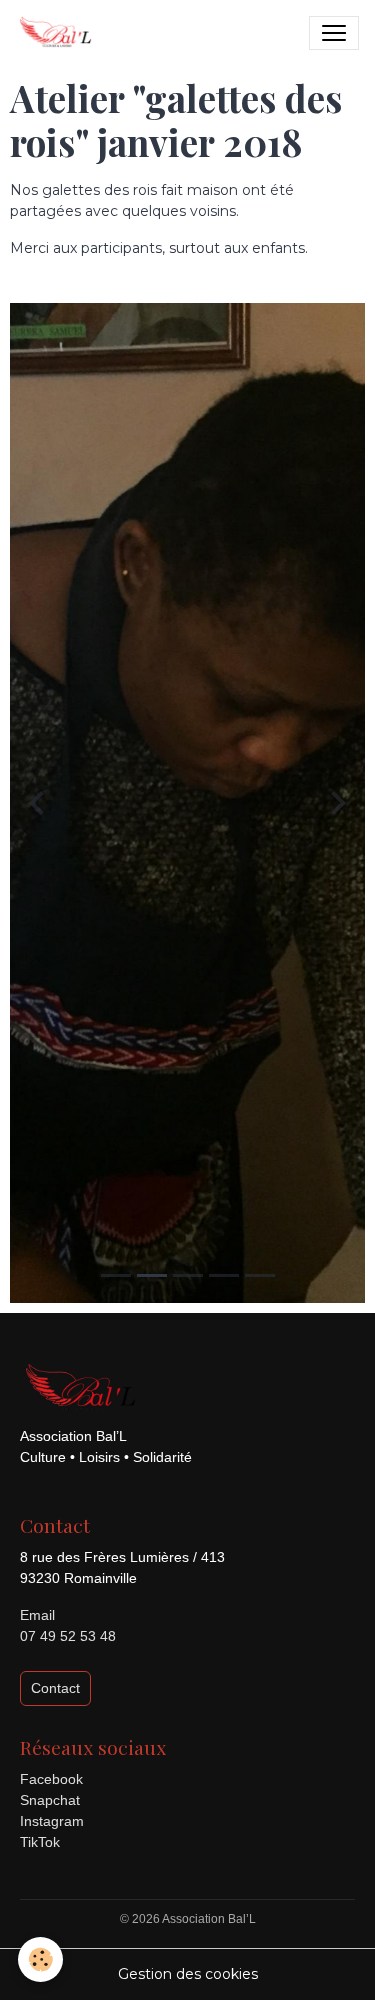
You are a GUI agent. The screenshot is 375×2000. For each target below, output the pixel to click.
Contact (55, 1688)
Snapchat (50, 1800)
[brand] (59, 33)
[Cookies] (40, 1959)
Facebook (51, 1779)
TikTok (40, 1842)
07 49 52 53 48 (68, 1636)
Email (37, 1615)
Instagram (52, 1821)
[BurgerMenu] (334, 33)
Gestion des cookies (188, 1974)
